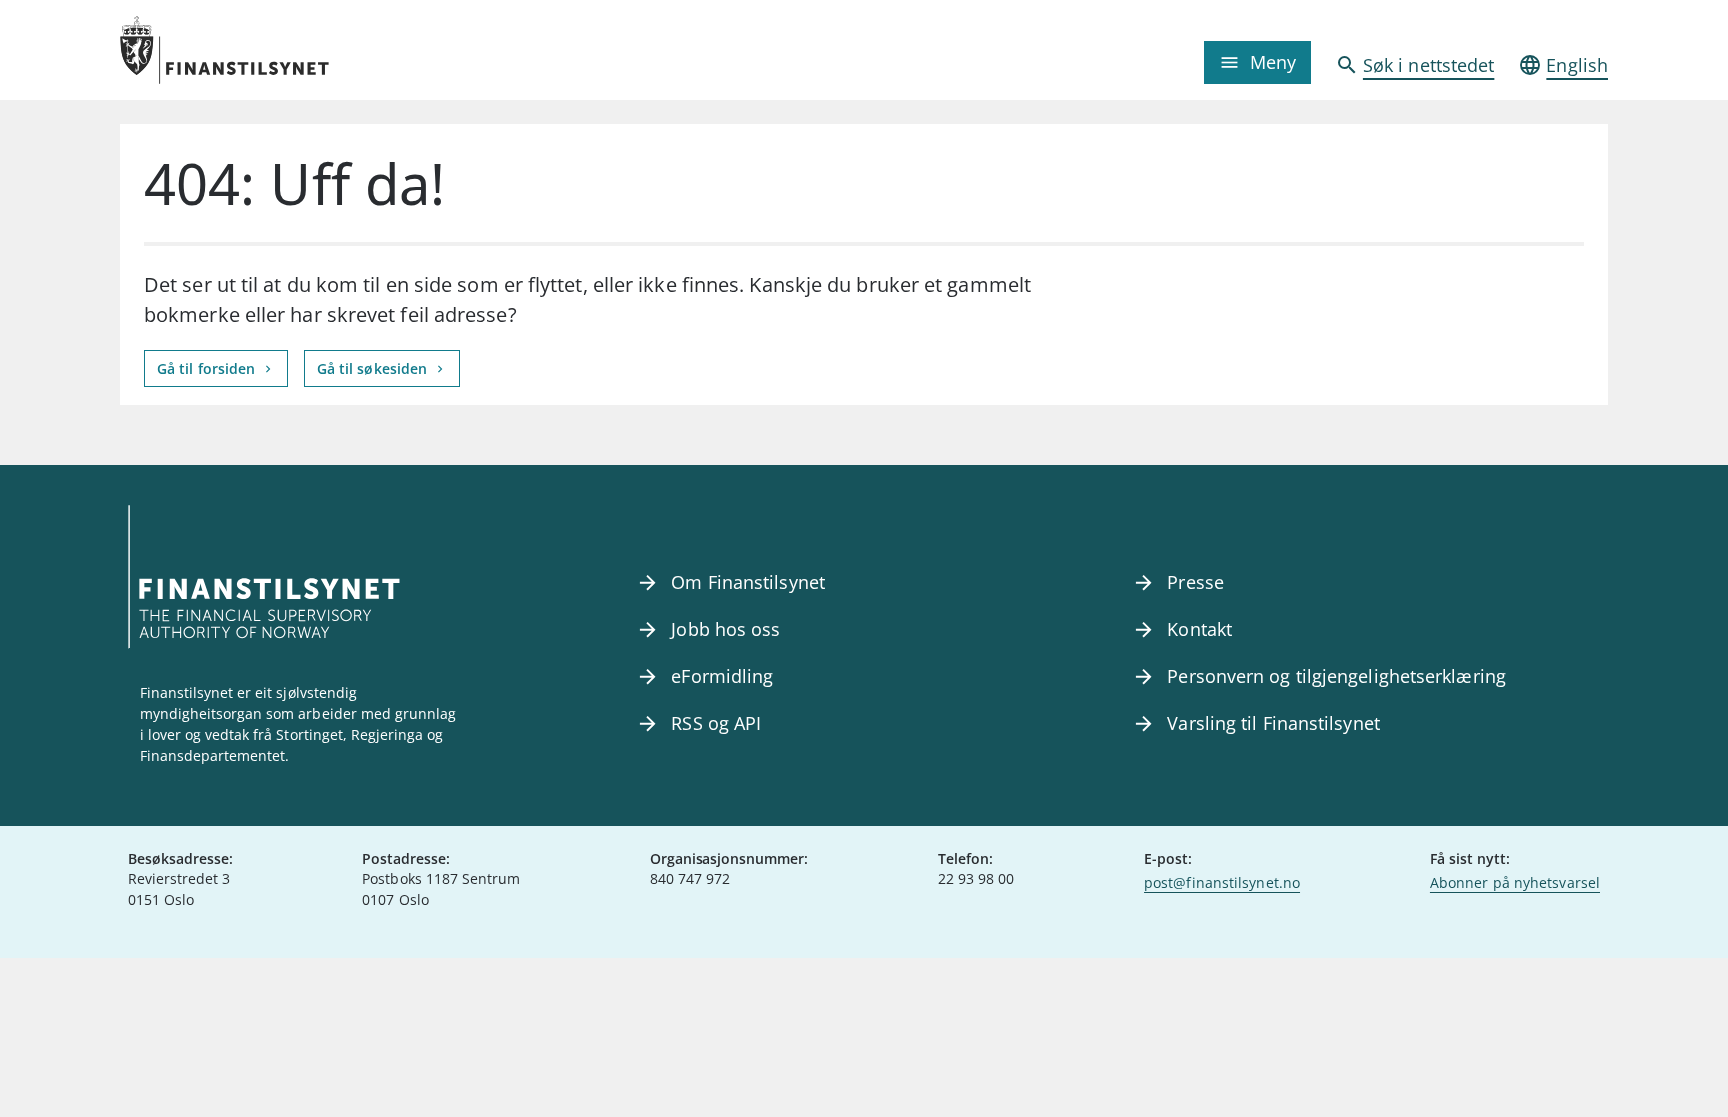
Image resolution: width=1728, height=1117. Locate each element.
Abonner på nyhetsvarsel (1515, 882)
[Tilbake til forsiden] (306, 50)
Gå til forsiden (208, 368)
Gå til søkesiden (374, 368)
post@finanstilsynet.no (1222, 882)
